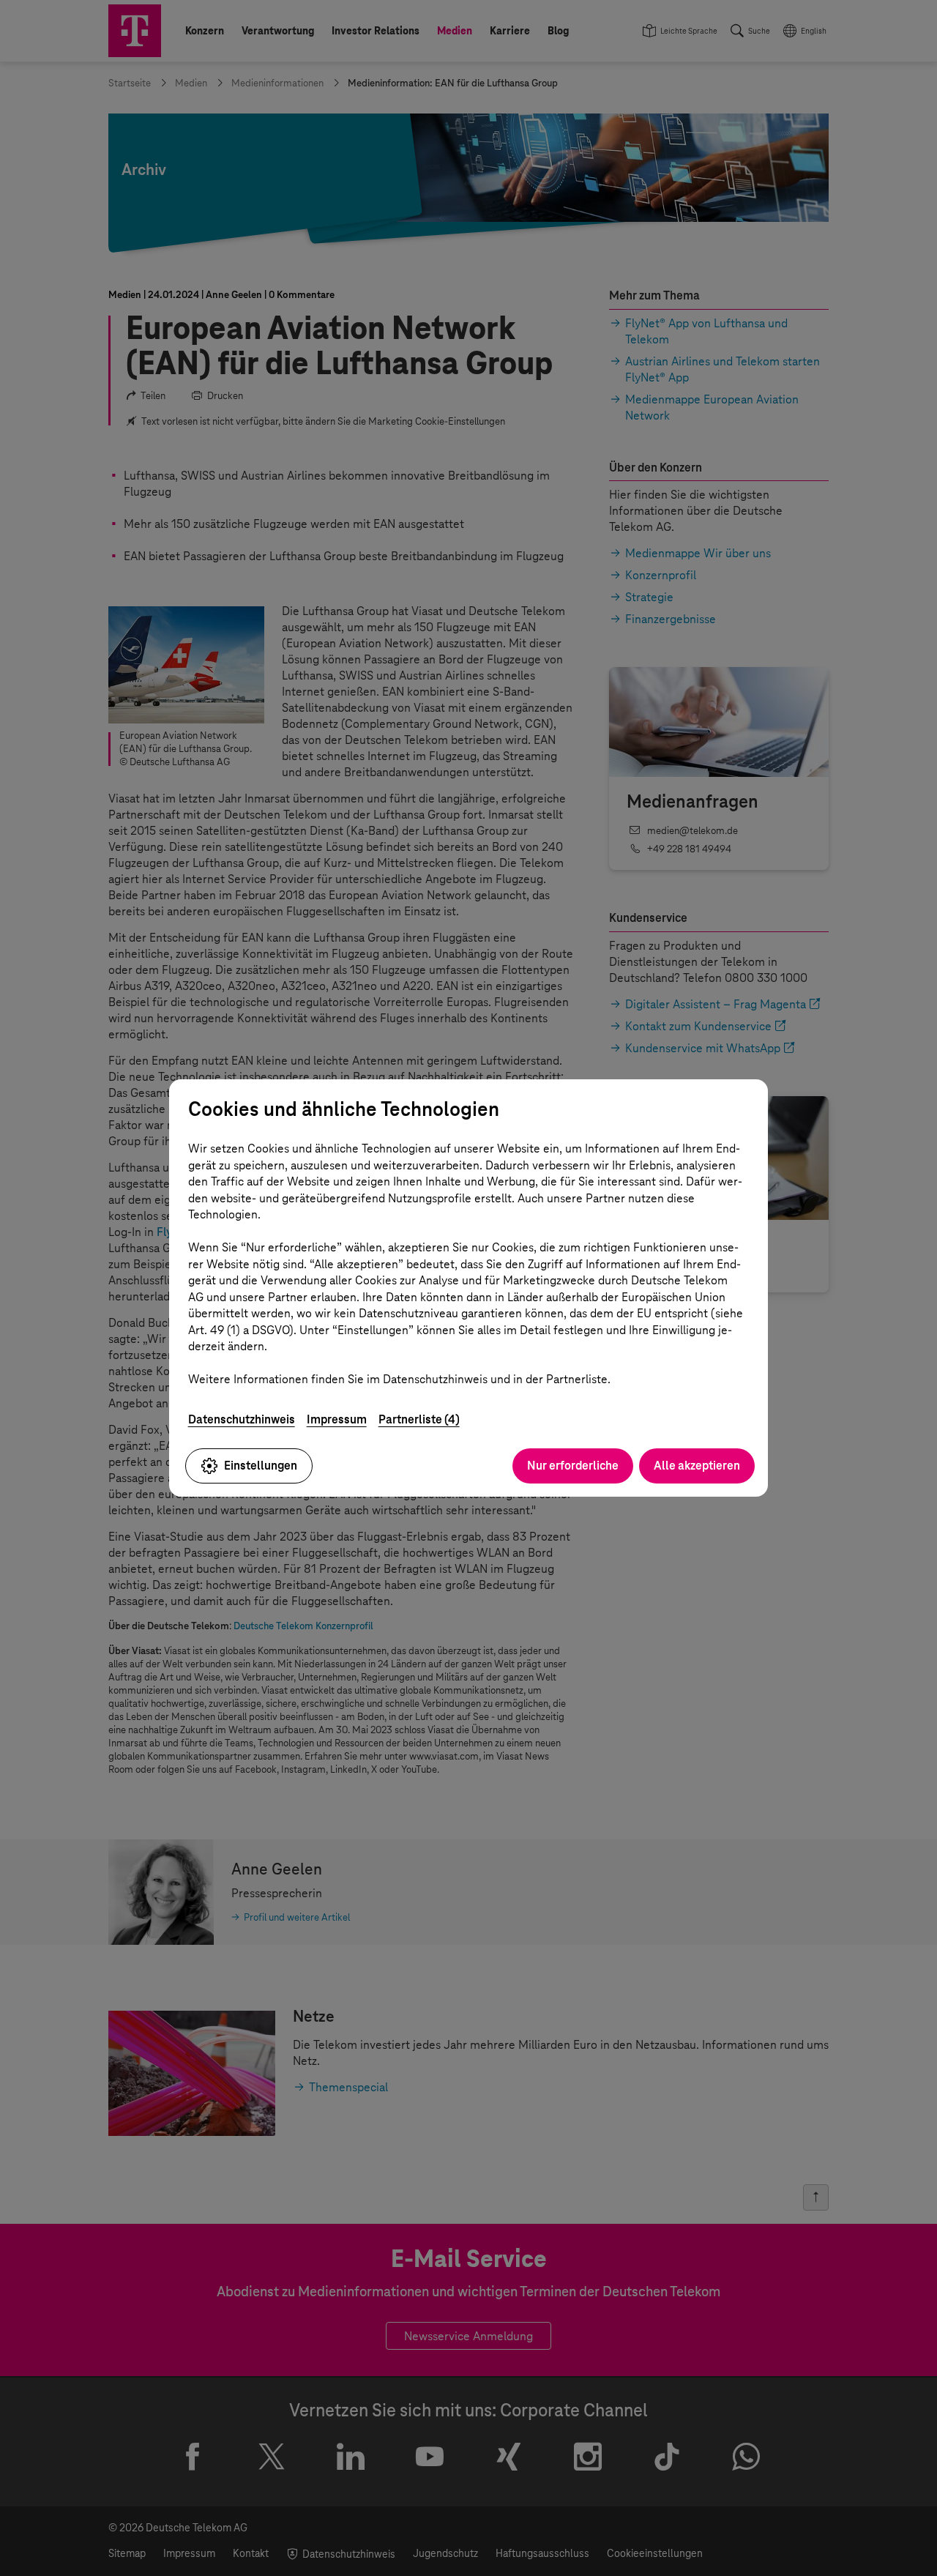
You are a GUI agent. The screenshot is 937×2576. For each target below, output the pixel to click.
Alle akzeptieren (697, 1466)
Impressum (337, 1419)
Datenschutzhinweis (242, 1419)
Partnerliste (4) (419, 1419)
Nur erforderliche (573, 1466)
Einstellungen (261, 1466)
